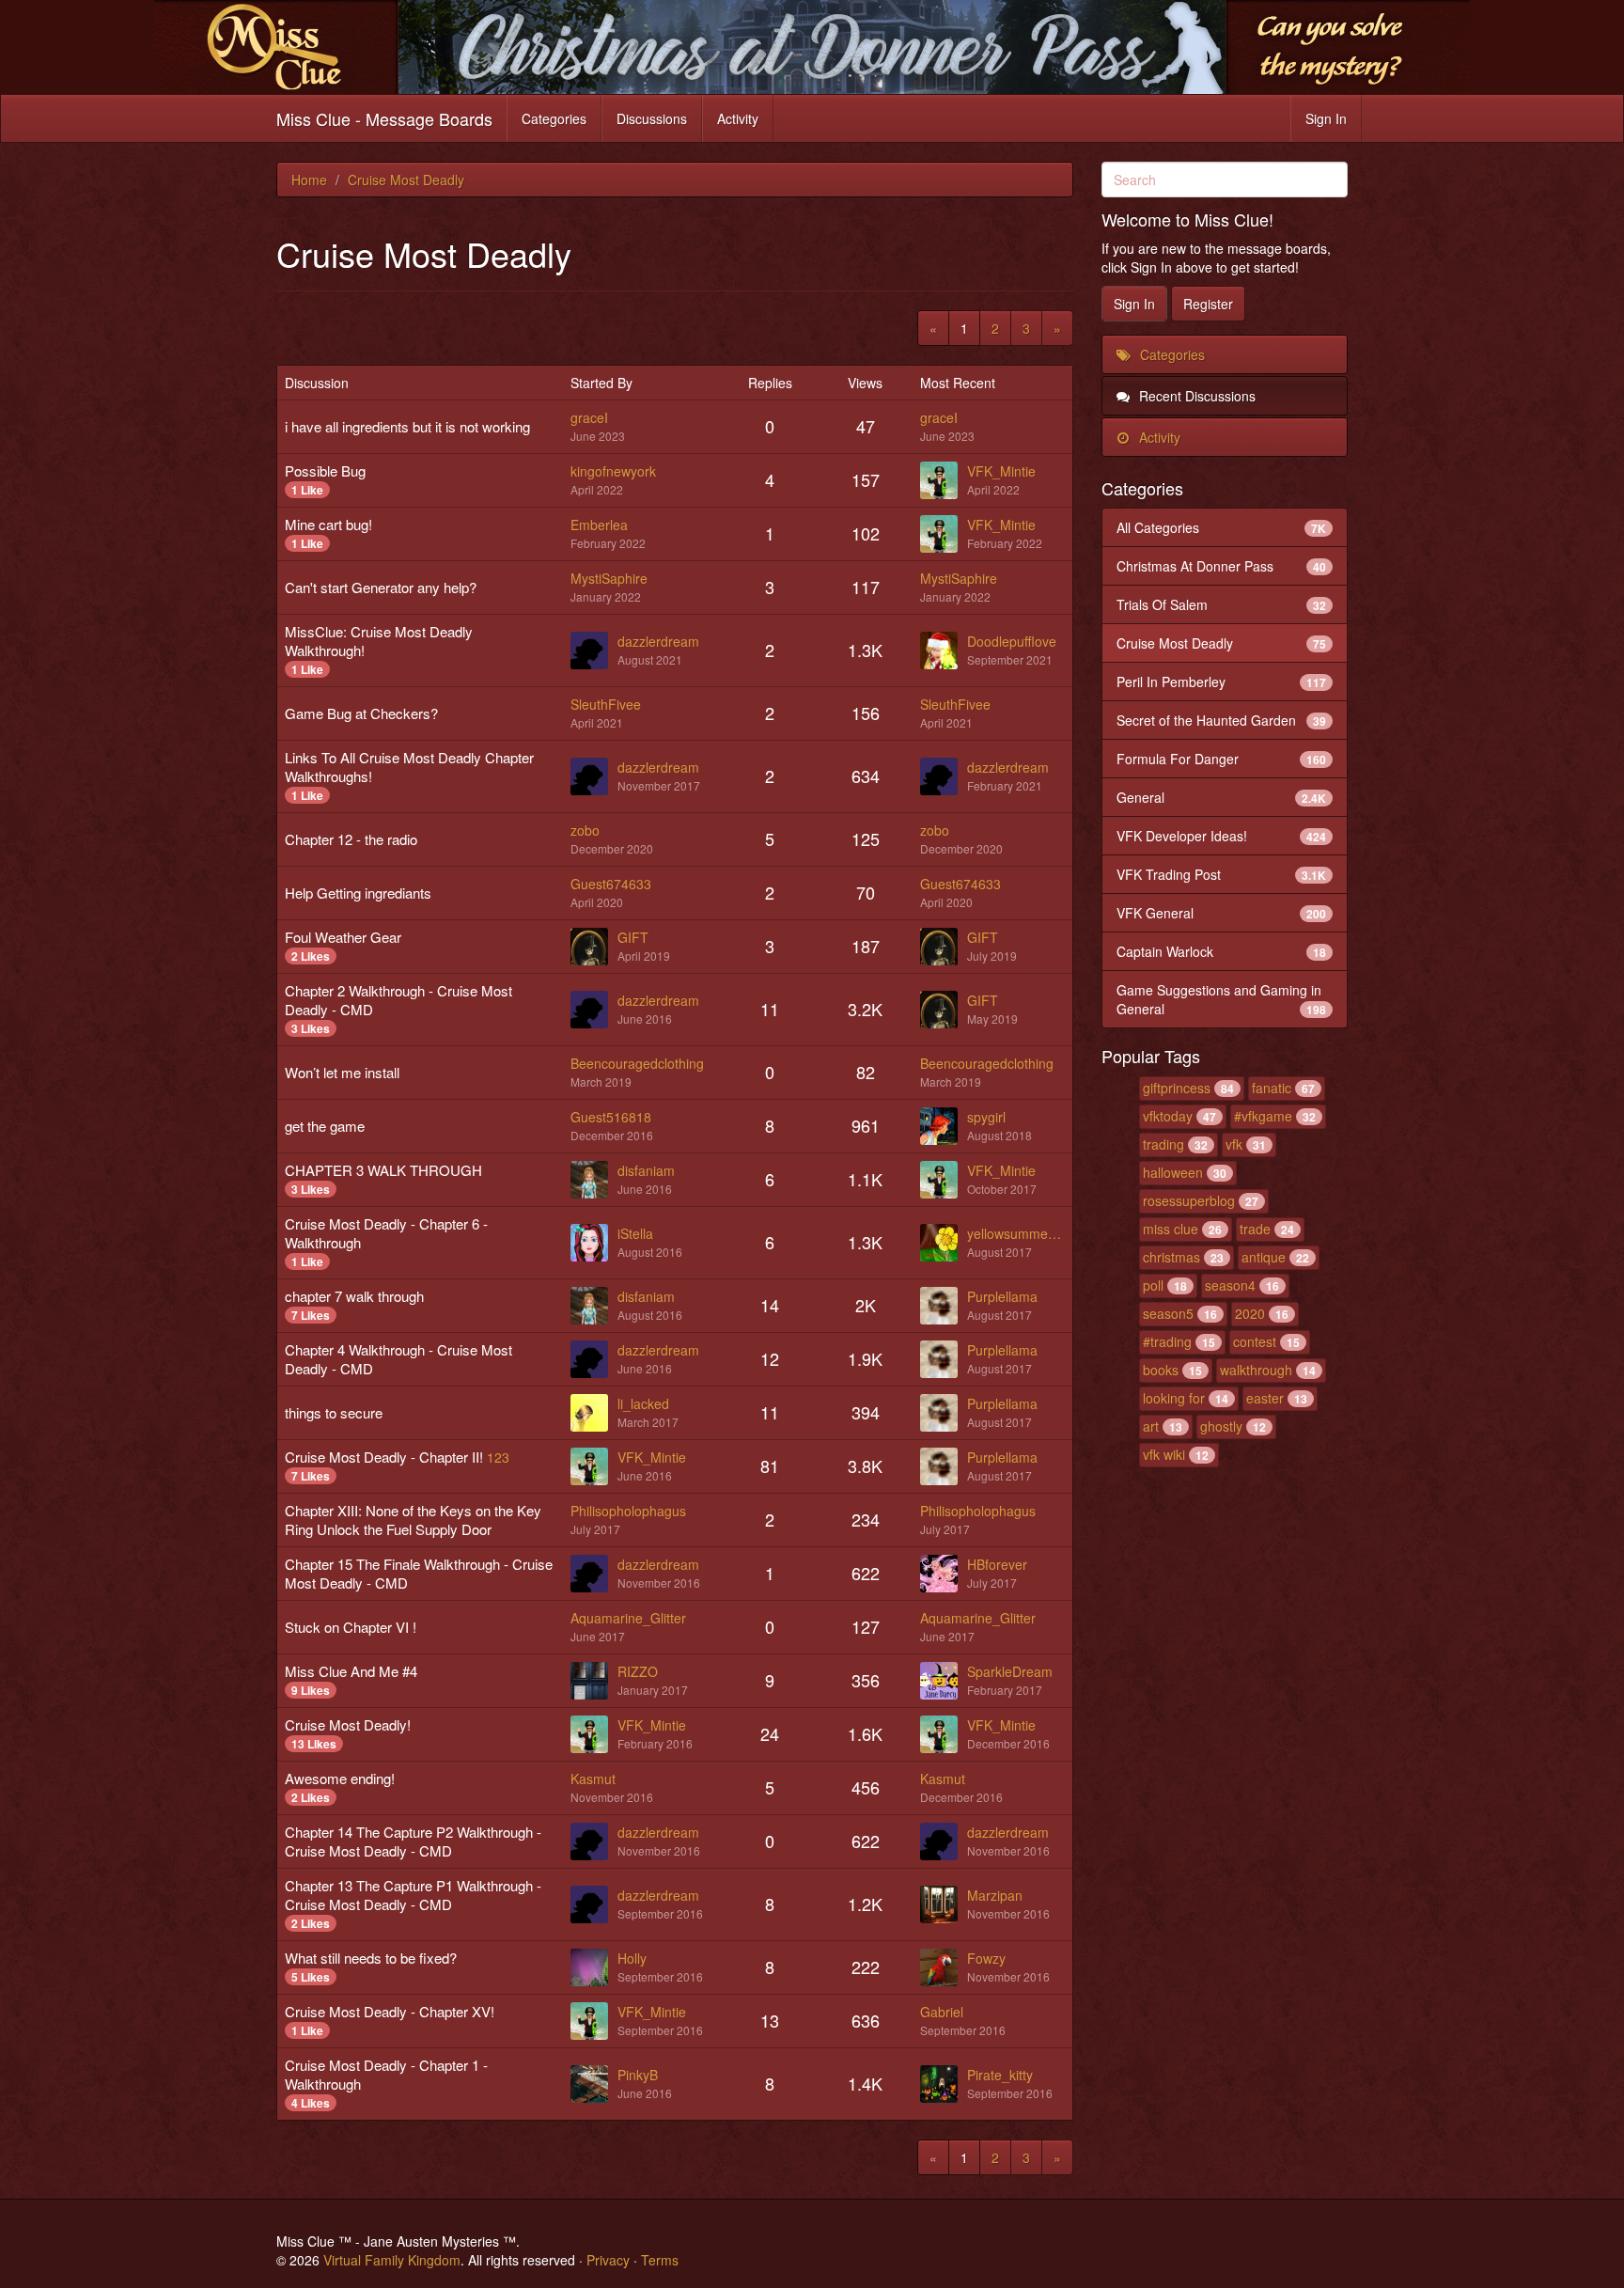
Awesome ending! (340, 1778)
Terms (660, 2260)
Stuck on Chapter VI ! (351, 1627)
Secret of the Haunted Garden (1222, 720)
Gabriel (942, 2012)
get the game (325, 1126)
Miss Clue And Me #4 (351, 1671)
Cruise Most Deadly (1222, 643)
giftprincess (1177, 1088)
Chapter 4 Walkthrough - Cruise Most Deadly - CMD (398, 1359)
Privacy (608, 2260)
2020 (1250, 1313)
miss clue (1171, 1229)
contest (1255, 1341)
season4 (1230, 1285)
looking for (1174, 1398)
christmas (1171, 1257)
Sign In (1326, 118)
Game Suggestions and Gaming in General (1222, 999)
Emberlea (599, 525)
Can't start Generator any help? (381, 587)
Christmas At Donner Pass (1222, 566)
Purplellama (1002, 1296)
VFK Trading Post (1222, 874)
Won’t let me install (342, 1072)
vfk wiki (1164, 1454)
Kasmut (593, 1779)
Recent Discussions (1195, 396)
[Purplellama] (944, 1306)
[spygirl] (944, 1126)
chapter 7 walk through (354, 1296)
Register (1208, 304)
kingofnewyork (613, 471)
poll (1153, 1285)
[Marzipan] (944, 1904)
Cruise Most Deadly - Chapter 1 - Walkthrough (386, 2074)
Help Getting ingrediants (358, 893)
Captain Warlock (1222, 951)
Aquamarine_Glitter (628, 1618)
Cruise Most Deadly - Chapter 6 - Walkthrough (386, 1233)
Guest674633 (611, 884)
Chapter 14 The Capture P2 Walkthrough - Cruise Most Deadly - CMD (413, 1841)
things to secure (334, 1412)
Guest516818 (611, 1117)
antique (1264, 1257)
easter (1265, 1398)
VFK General (1222, 913)
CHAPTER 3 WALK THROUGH (383, 1170)
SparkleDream (1010, 1671)
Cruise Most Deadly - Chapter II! (384, 1457)
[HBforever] (944, 1574)
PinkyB (638, 2075)
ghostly (1221, 1426)
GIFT (633, 937)
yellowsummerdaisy (1015, 1233)
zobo (585, 830)
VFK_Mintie (1001, 471)
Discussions (652, 118)
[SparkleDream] (944, 1681)
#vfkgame (1263, 1116)
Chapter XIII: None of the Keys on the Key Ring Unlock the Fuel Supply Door (413, 1520)
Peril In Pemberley (1222, 682)
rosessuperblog (1189, 1200)
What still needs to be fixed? (371, 1958)
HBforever (997, 1564)
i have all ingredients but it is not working (407, 426)
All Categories (1222, 527)
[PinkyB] (594, 2084)
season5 (1168, 1313)
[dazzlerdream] (594, 650)
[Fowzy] (944, 1967)
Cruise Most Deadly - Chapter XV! (390, 2011)
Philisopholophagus (628, 1511)
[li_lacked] (594, 1413)
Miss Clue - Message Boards (384, 118)
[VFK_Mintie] (944, 480)
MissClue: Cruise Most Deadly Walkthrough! (379, 641)
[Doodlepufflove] (944, 650)
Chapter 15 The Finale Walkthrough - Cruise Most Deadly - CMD (419, 1573)
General (1222, 797)
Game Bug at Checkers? (361, 713)
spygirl (986, 1117)
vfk (1234, 1144)
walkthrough (1256, 1370)
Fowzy (986, 1958)
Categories (554, 118)
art (1151, 1426)
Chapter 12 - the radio (351, 839)
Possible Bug (325, 470)
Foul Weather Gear (343, 937)
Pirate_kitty (1000, 2075)
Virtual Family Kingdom (392, 2260)
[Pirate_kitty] (944, 2084)
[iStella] (594, 1243)
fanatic (1272, 1088)
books (1161, 1370)
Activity (738, 118)
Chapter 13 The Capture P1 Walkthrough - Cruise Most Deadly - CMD (413, 1895)
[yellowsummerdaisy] (944, 1243)
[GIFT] (594, 947)
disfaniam (646, 1170)
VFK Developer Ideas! (1222, 836)
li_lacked (643, 1403)
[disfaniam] (594, 1180)
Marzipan (995, 1895)
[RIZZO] (594, 1681)
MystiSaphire (609, 578)
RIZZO (638, 1671)
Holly (632, 1958)
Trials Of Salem (1222, 604)
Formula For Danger (1222, 759)
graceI (589, 417)
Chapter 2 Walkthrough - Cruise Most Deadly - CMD (398, 1000)
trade (1255, 1229)
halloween (1173, 1172)
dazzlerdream (658, 641)
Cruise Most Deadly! (348, 1724)
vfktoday (1168, 1116)
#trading (1167, 1341)
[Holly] (594, 1967)
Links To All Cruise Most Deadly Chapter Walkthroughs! (409, 767)
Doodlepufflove (1012, 641)
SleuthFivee (606, 704)
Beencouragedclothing (637, 1063)
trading (1163, 1144)
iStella (635, 1233)
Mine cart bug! (328, 524)
